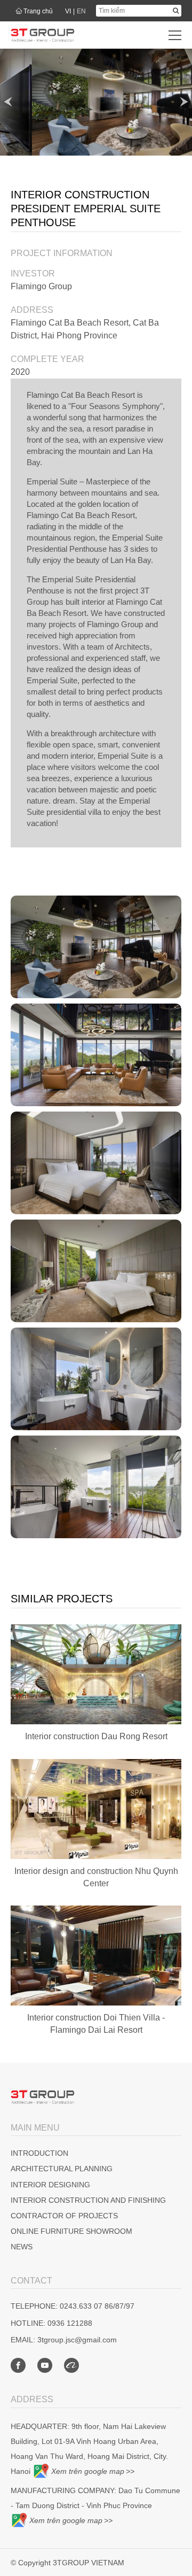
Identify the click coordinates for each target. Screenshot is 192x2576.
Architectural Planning (62, 2169)
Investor (33, 273)
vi (68, 11)
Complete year (47, 359)
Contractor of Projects (64, 2216)
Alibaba (71, 2365)
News (22, 2247)
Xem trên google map (88, 2471)
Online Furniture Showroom (71, 2231)
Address (32, 310)
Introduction (39, 2153)
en (81, 11)
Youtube (45, 2365)
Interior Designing (50, 2185)
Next (184, 102)
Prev (8, 102)
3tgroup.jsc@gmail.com (77, 2340)
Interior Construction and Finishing (88, 2200)
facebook (18, 2365)
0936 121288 (70, 2323)
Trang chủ (38, 11)
